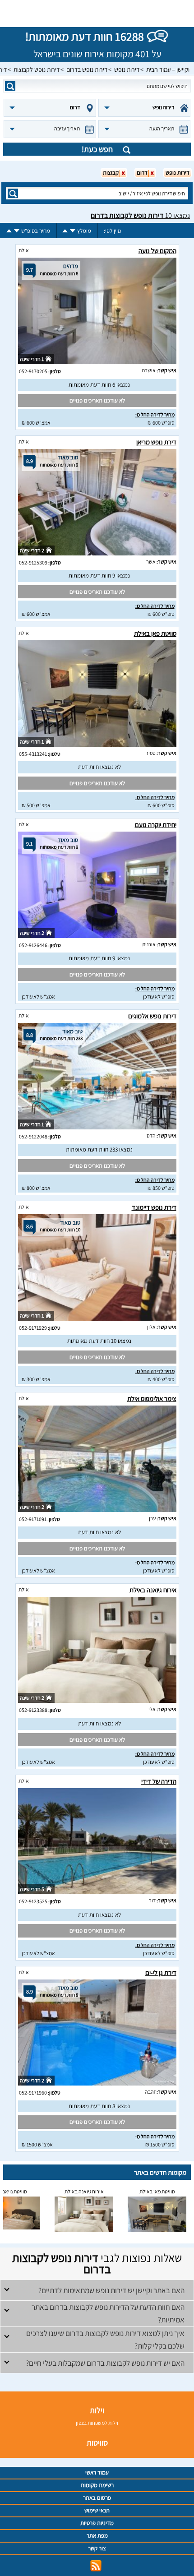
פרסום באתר (97, 2498)
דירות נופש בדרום (87, 69)
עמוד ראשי (97, 2472)
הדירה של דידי (159, 1781)
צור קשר (97, 2548)
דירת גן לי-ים (161, 1972)
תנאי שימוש (97, 2510)
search (10, 86)
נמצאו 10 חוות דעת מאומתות (99, 1341)
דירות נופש (127, 69)
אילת (24, 250)
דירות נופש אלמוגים (152, 1016)
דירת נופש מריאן (156, 442)
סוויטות (97, 2443)
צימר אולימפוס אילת (152, 1399)
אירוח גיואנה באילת (153, 1590)
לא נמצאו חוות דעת (99, 767)
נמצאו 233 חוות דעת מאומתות (99, 1149)
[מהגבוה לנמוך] (73, 231)
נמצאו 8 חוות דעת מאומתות (99, 2106)
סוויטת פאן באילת (155, 633)
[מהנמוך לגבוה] (65, 231)
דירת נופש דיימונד (154, 1207)
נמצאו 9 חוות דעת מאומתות (99, 576)
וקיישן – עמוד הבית (168, 69)
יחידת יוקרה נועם (156, 825)
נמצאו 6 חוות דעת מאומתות (99, 385)
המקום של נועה (157, 251)
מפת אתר (97, 2536)
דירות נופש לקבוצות (37, 69)
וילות (97, 2410)
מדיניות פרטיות (97, 2523)
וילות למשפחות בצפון (97, 2423)
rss (96, 2566)
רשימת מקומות (97, 2485)
